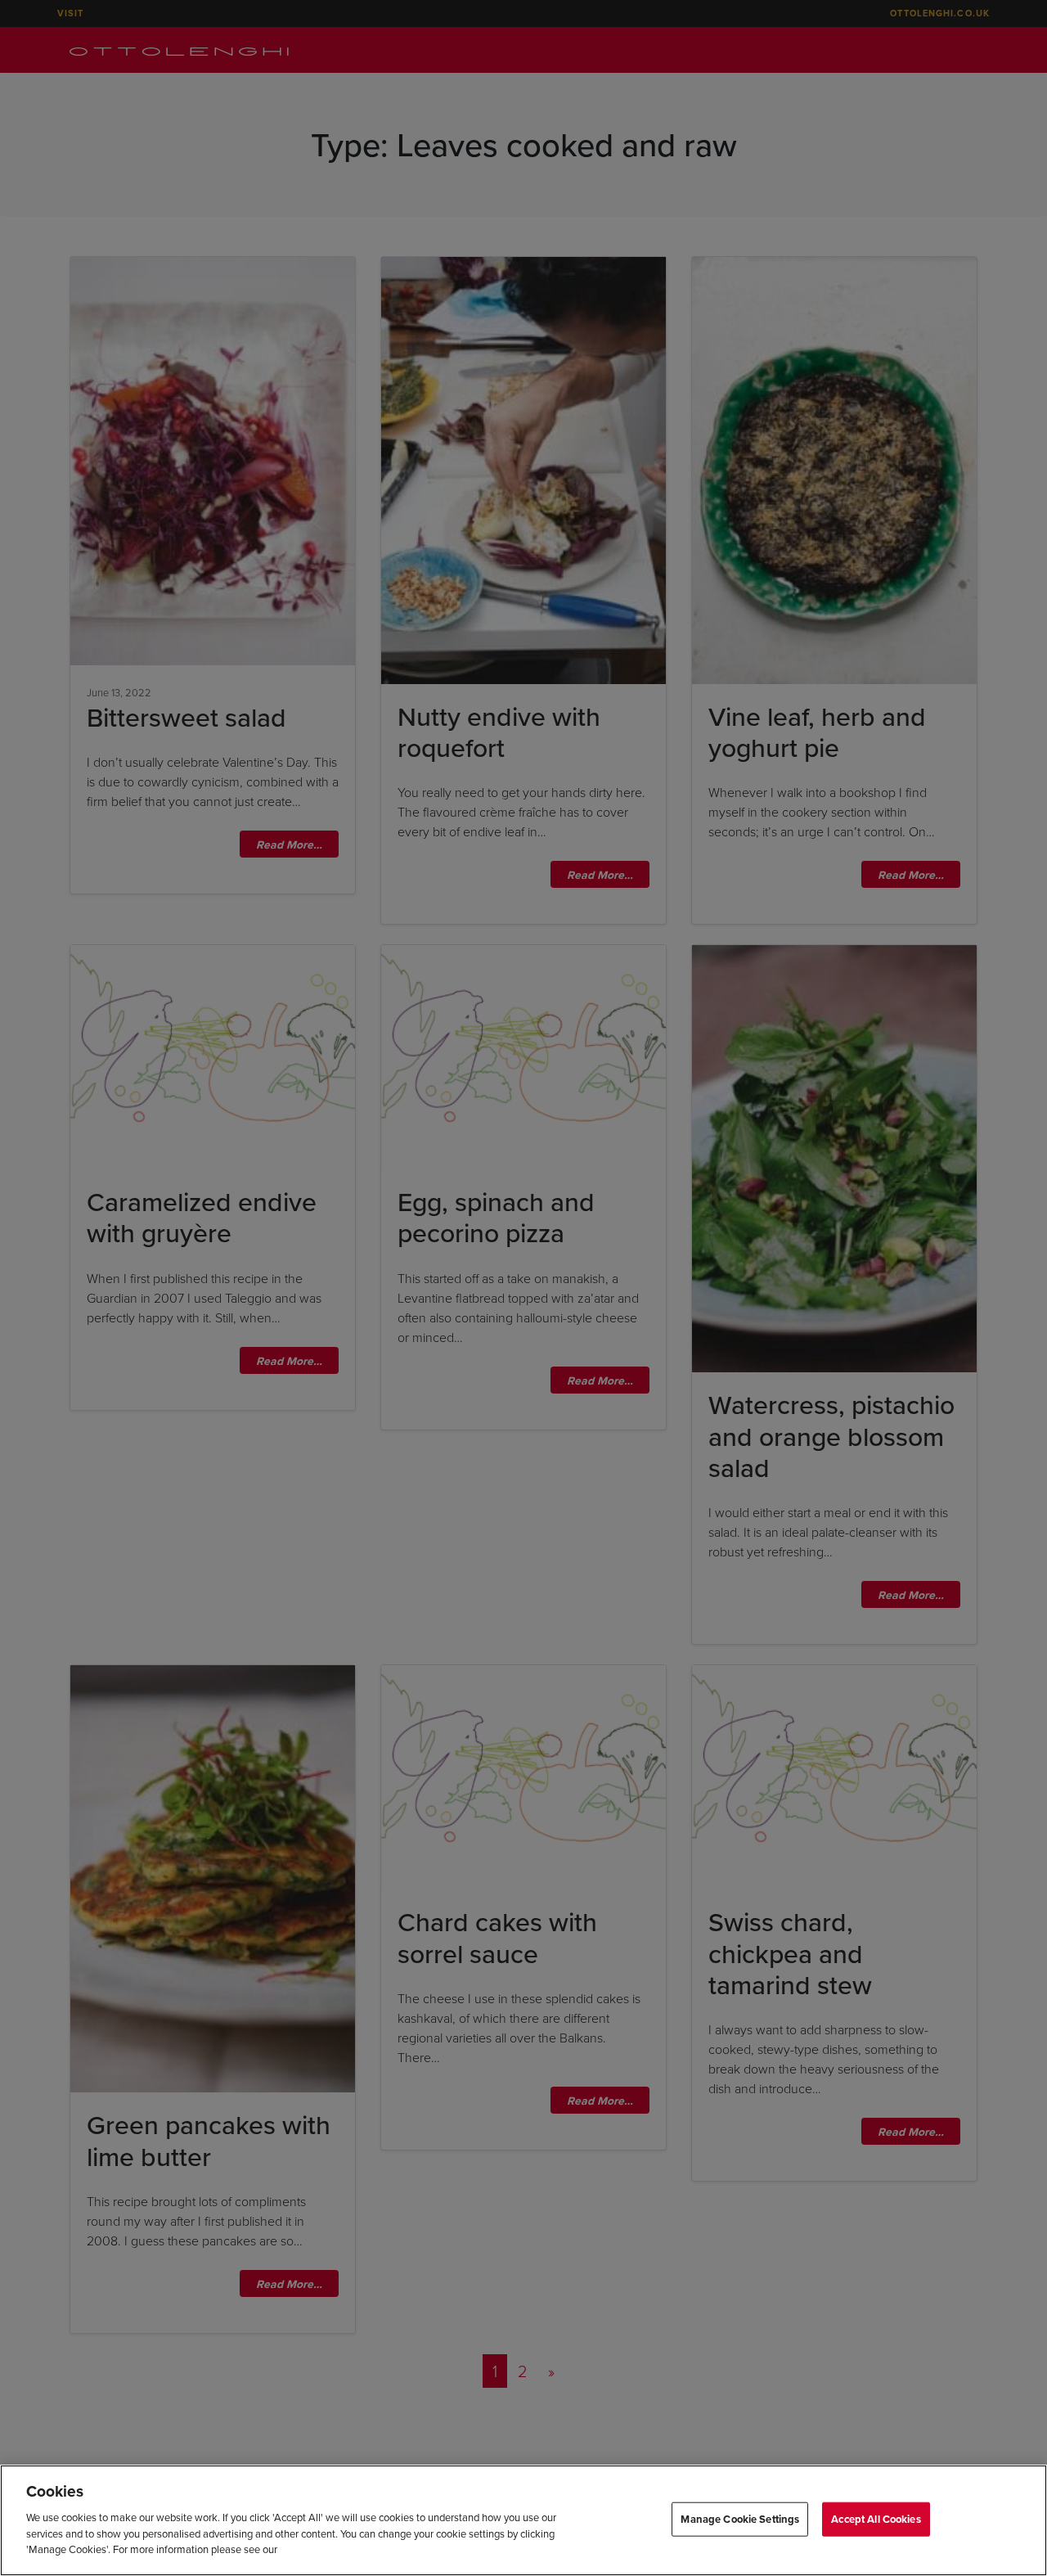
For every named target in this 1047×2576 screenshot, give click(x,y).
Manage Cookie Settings (740, 2518)
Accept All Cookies (876, 2518)
